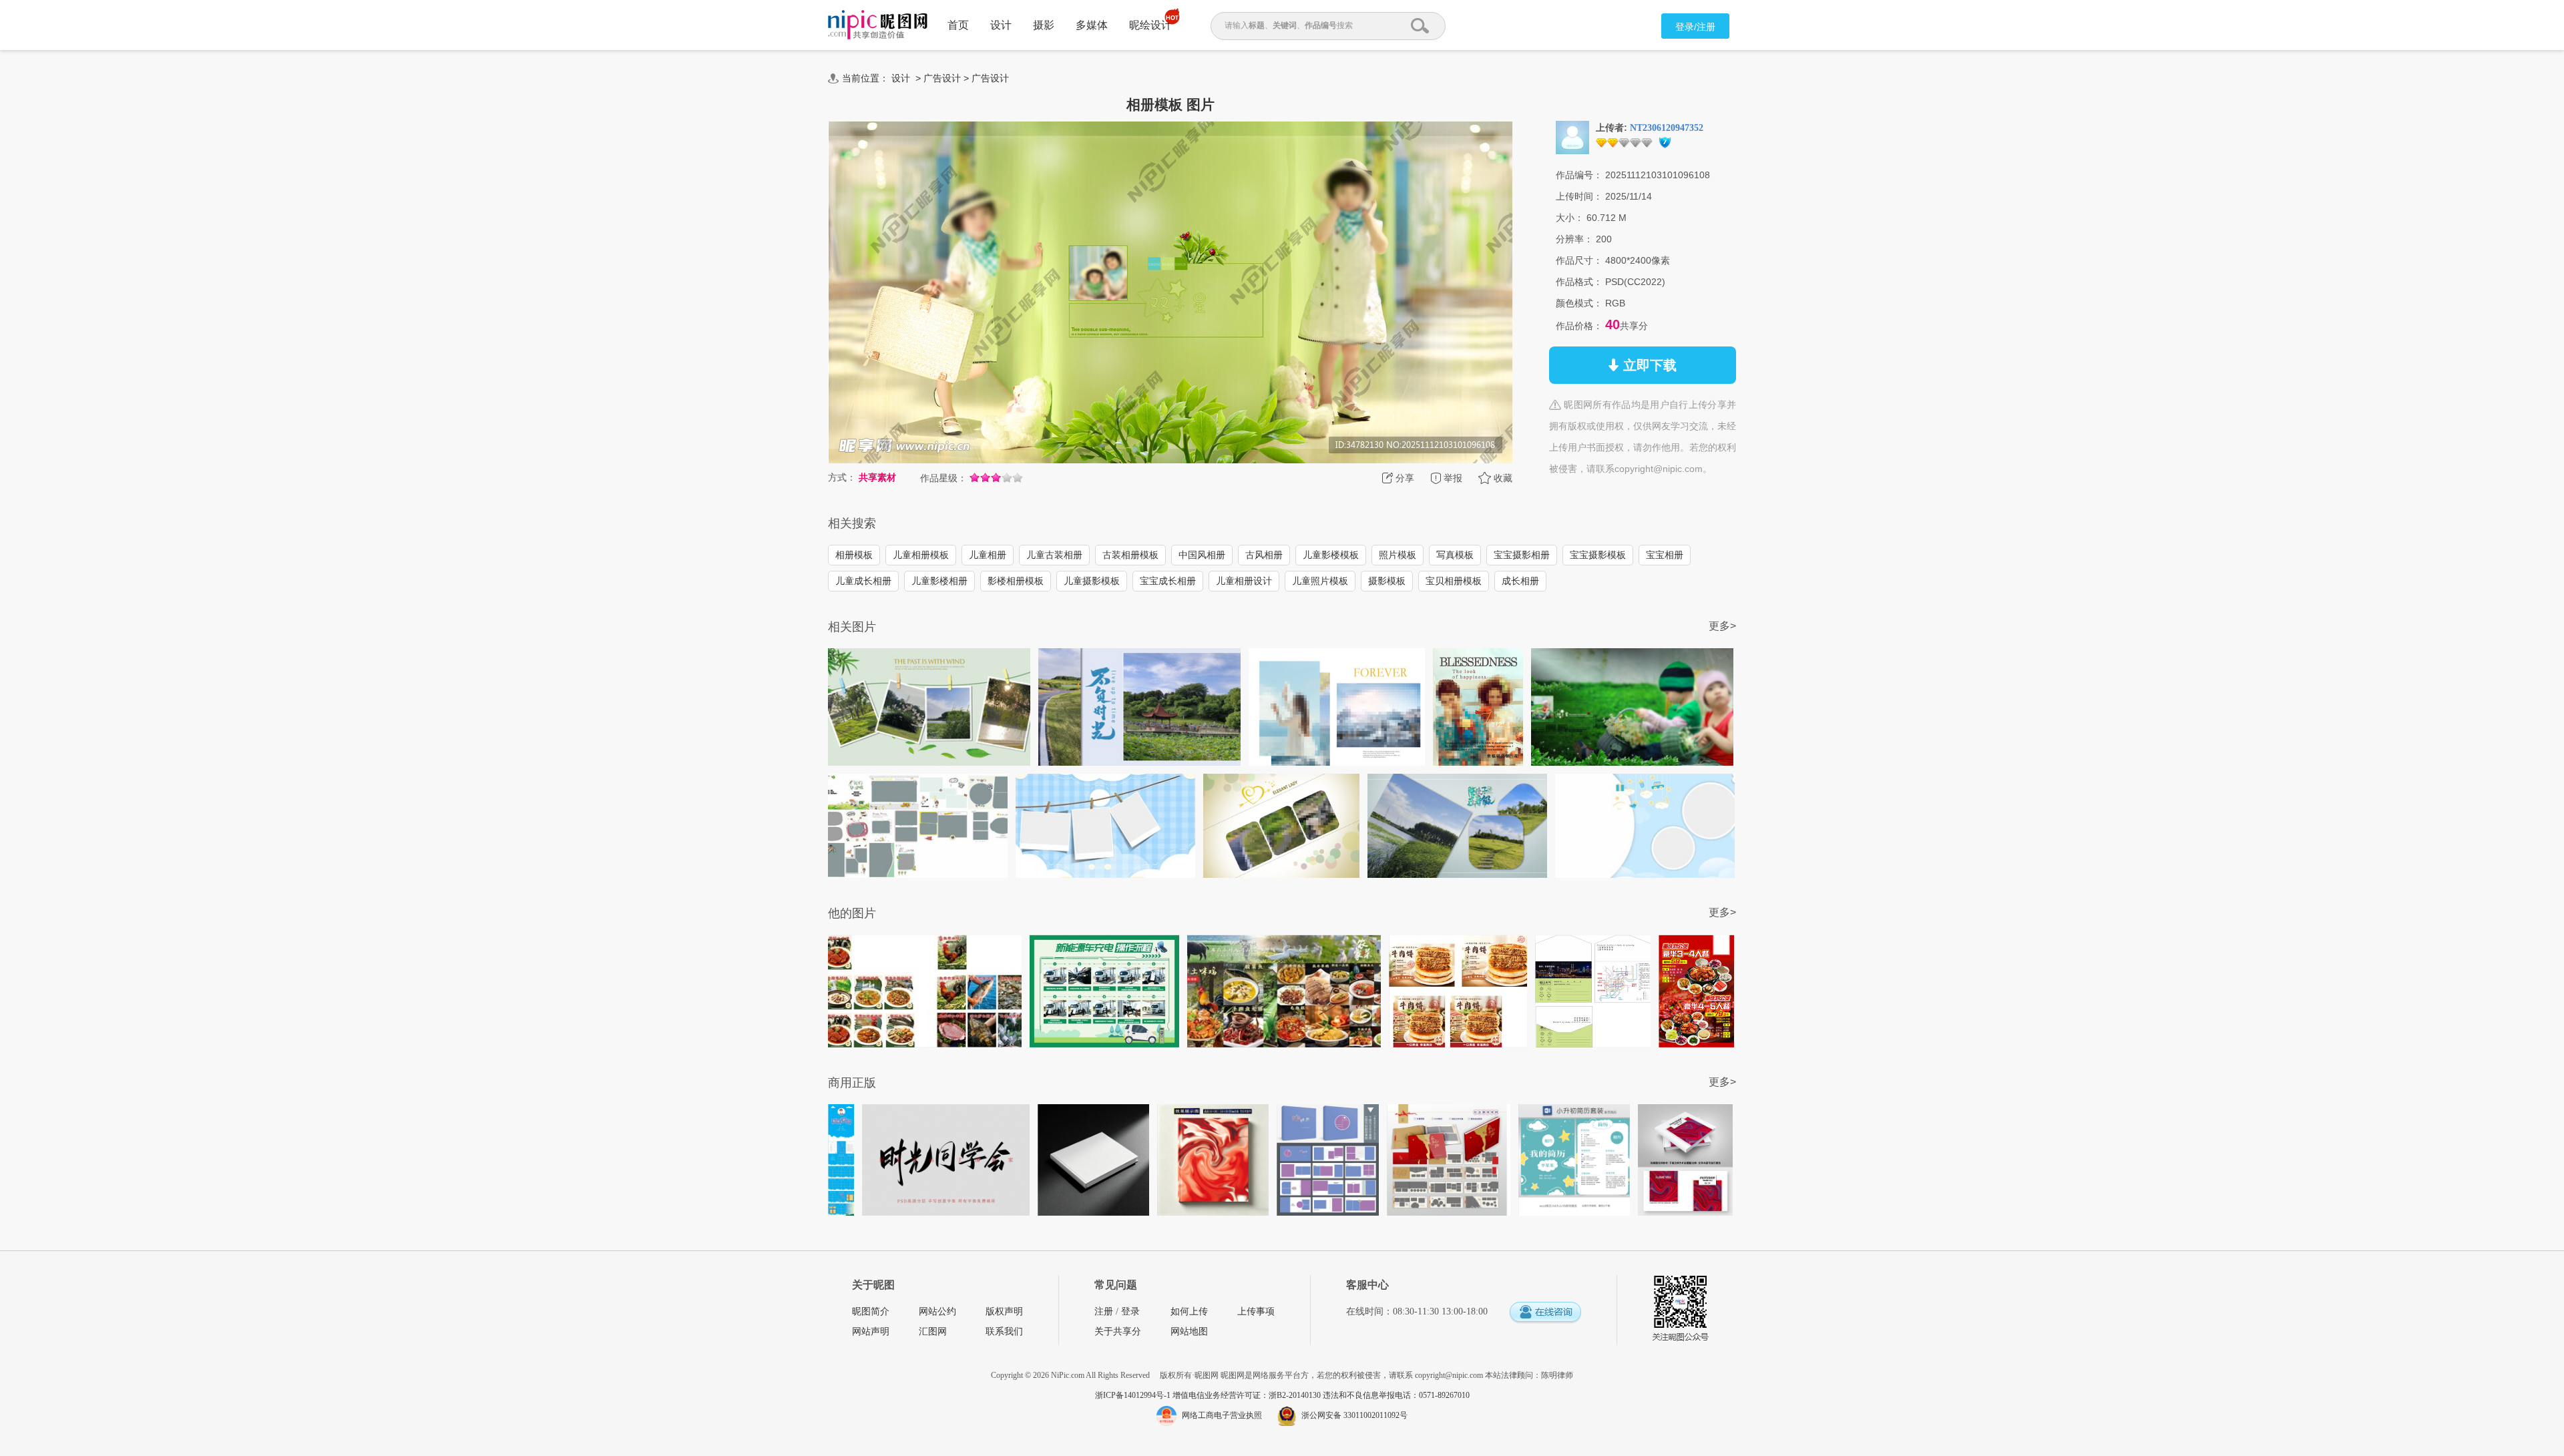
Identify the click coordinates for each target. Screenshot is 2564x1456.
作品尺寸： (1579, 260)
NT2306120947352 (1667, 128)
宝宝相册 (1665, 555)
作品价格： (1579, 326)
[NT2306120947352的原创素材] (1572, 137)
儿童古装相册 (1054, 555)
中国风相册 (1202, 555)
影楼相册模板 (1016, 581)
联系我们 (1004, 1331)
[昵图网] (878, 25)
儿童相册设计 (1244, 581)
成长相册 (1520, 581)
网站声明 (871, 1331)
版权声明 (1004, 1311)
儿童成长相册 (863, 581)
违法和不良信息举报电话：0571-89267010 (1396, 1395)
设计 (1001, 25)
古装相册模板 (1130, 555)
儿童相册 (988, 555)
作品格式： (1579, 282)
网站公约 (937, 1311)
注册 (1104, 1311)
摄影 (1044, 25)
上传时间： (1579, 196)
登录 (1130, 1311)
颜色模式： (1579, 303)
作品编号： (1579, 175)
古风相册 (1264, 555)
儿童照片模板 (1320, 581)
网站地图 (1189, 1331)
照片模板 (1398, 555)
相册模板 (854, 555)
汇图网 (933, 1331)
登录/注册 (1695, 27)
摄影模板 (1387, 581)
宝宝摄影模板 (1598, 555)
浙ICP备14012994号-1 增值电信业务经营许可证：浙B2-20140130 (1209, 1395)
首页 (958, 25)
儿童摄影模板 (1092, 581)
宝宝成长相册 (1168, 581)
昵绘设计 (1150, 25)
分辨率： (1574, 239)
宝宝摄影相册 (1522, 555)
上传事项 (1256, 1311)
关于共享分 (1118, 1331)
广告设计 (942, 78)
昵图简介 (871, 1311)
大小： (1570, 218)
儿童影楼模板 (1331, 555)
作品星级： (943, 478)
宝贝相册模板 (1454, 581)
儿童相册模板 (921, 555)
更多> (1722, 626)
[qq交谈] (1545, 1313)
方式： (842, 477)
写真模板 (1455, 555)
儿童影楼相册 (939, 581)
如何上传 (1189, 1311)
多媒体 (1092, 25)
